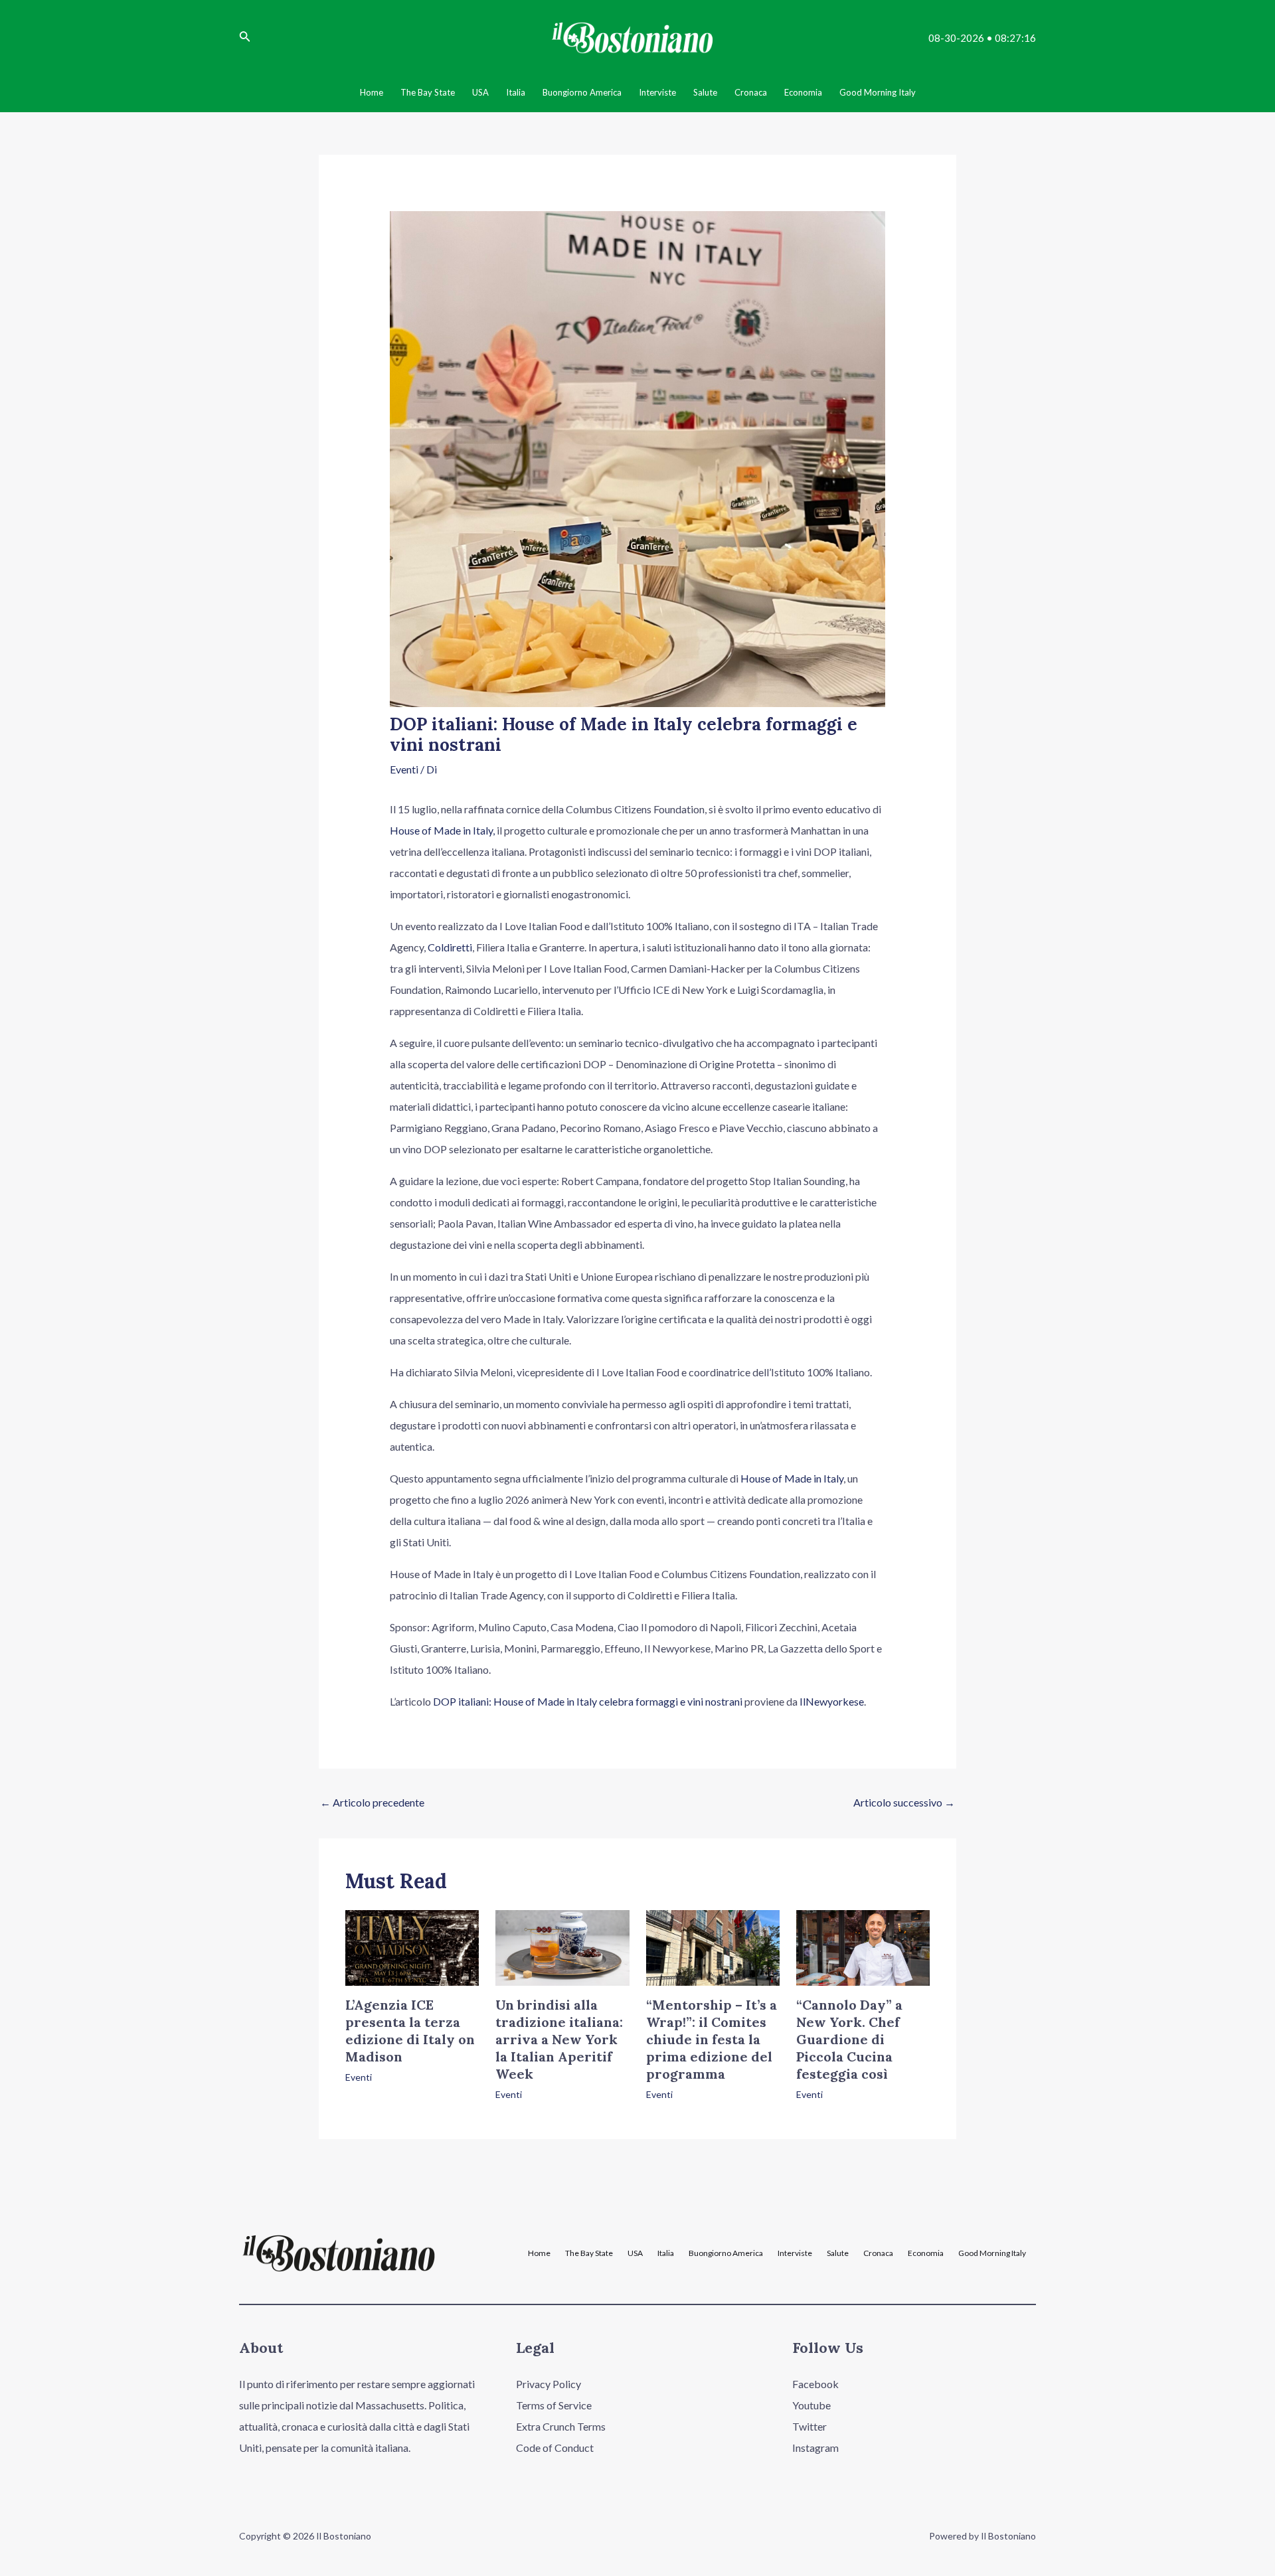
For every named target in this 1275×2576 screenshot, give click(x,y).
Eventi (404, 769)
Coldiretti (450, 947)
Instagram (815, 2448)
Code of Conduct (555, 2448)
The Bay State (589, 2253)
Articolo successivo (904, 1802)
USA (635, 2253)
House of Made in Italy (792, 1478)
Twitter (809, 2426)
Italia (666, 2253)
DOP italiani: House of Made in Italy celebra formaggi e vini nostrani (588, 1701)
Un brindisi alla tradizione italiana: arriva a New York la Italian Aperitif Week (559, 2039)
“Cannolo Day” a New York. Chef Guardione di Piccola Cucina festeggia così (849, 2039)
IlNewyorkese (832, 1701)
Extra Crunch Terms (561, 2426)
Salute (838, 2253)
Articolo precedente (372, 1802)
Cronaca (878, 2253)
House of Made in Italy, (442, 830)
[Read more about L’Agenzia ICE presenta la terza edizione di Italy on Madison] (412, 1946)
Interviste (795, 2253)
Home (539, 2253)
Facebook (815, 2384)
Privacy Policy (549, 2384)
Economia (926, 2253)
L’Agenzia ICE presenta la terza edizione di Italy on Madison (410, 2031)
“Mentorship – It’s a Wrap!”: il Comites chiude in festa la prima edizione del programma (712, 2039)
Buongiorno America (726, 2253)
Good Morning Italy (992, 2253)
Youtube (811, 2405)
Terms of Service (554, 2405)
